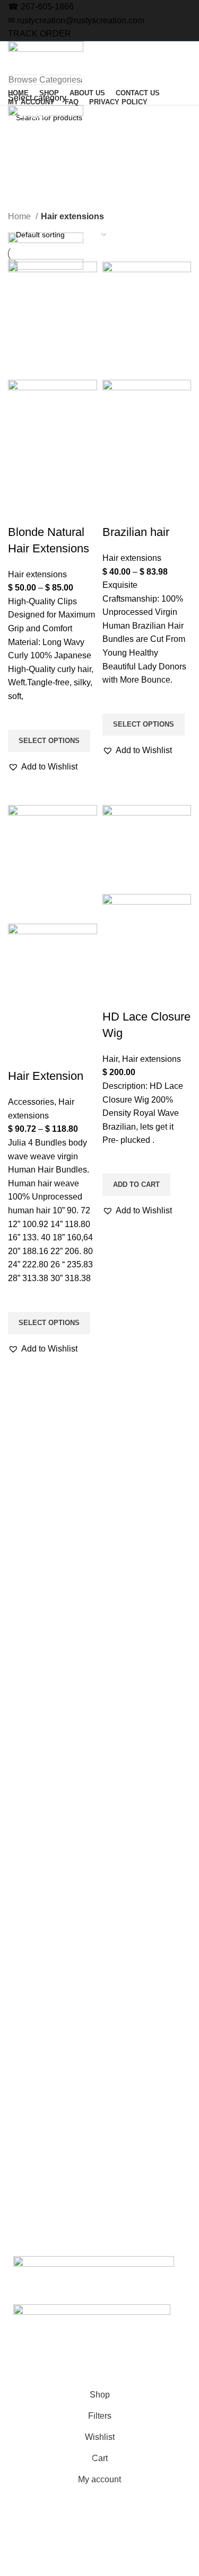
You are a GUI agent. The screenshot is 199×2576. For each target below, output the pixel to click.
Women (18, 1864)
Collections (24, 1900)
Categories (33, 203)
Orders (17, 2020)
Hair (110, 1059)
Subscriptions (28, 2038)
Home (20, 216)
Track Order (25, 2139)
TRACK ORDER (40, 34)
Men (13, 1919)
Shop (14, 1745)
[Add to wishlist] (21, 717)
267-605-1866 (47, 7)
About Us (21, 1763)
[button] (43, 767)
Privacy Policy (28, 1818)
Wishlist (18, 2092)
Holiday (18, 1882)
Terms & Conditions (38, 2175)
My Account (25, 2001)
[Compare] (21, 511)
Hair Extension (46, 1076)
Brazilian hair (136, 532)
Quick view (21, 786)
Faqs (14, 1799)
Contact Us (24, 1781)
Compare (21, 2157)
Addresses (23, 2056)
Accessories (31, 1102)
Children (19, 1937)
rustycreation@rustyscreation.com (81, 20)
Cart (12, 2211)
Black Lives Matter (36, 1955)
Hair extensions (37, 574)
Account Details (31, 2074)
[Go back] (21, 150)
